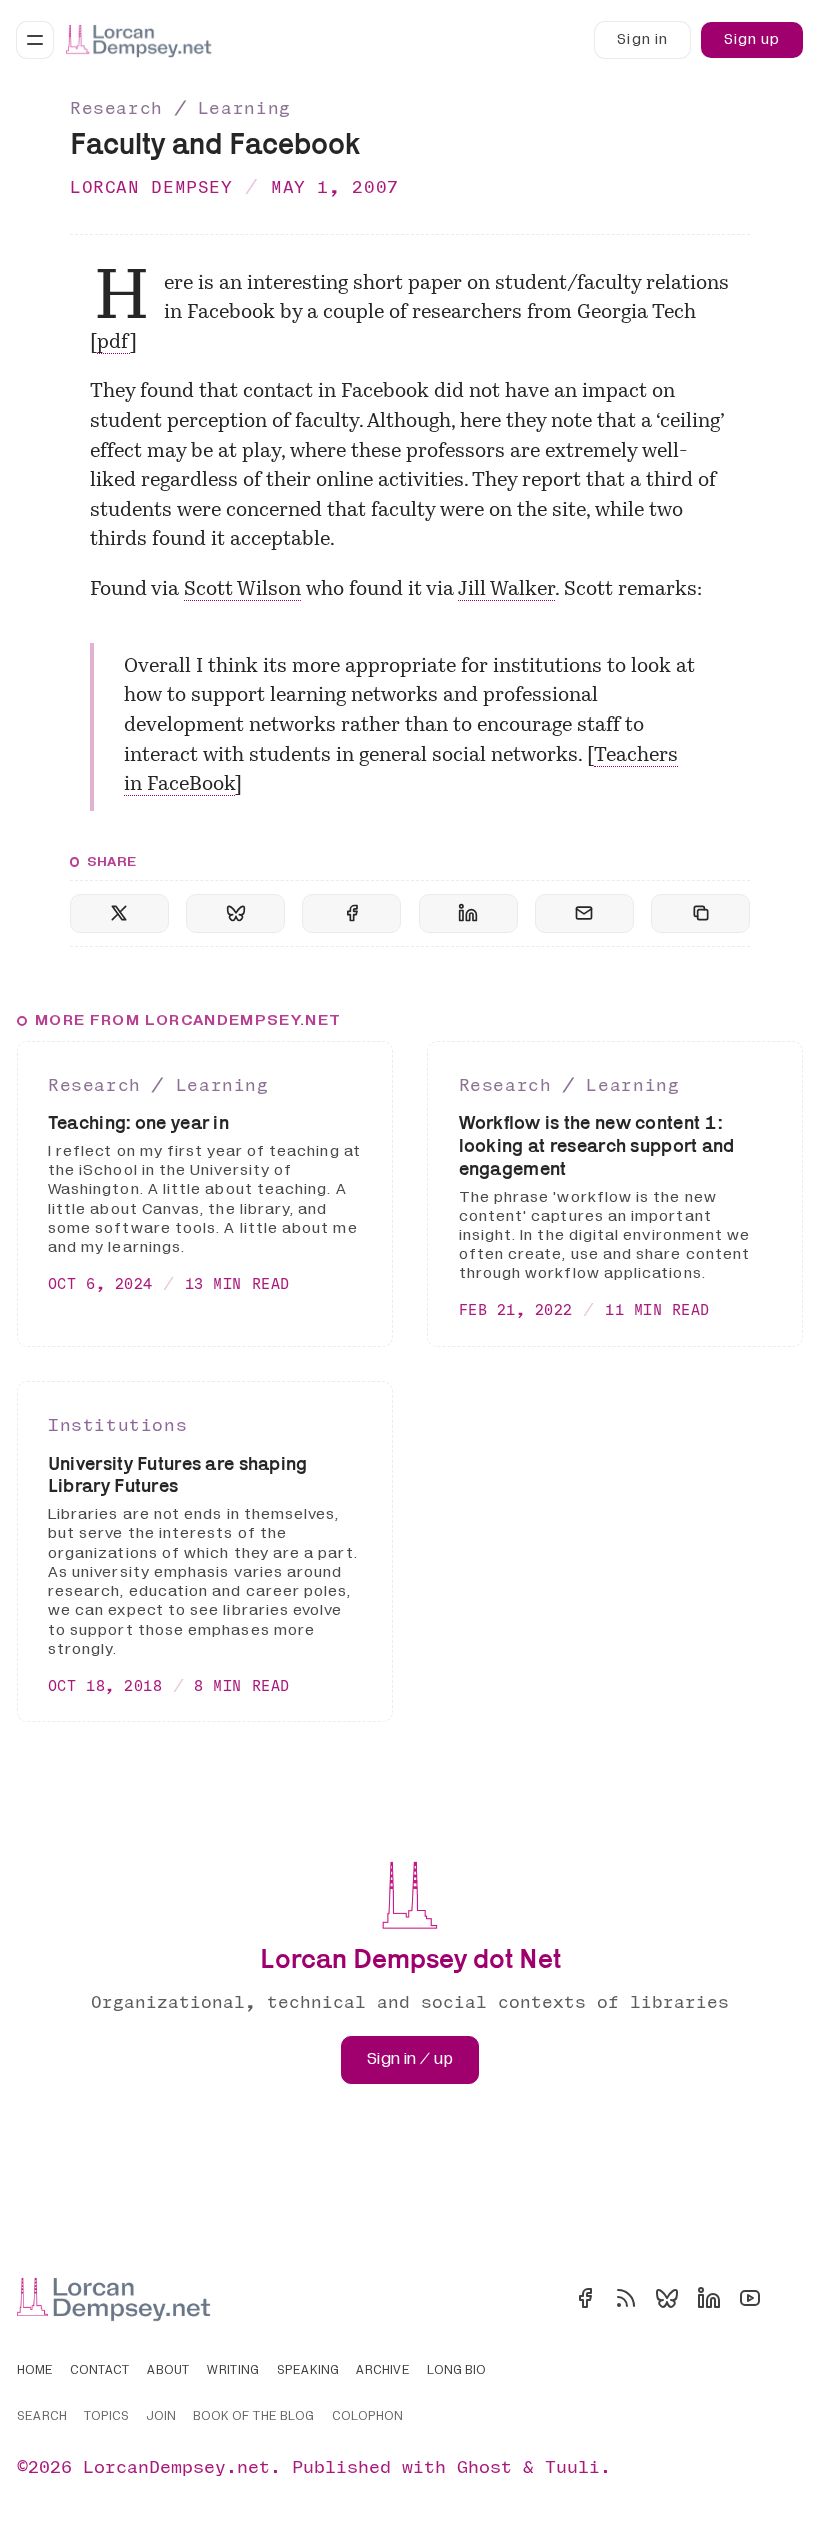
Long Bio (456, 2371)
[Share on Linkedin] (468, 913)
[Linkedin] (709, 2298)
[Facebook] (585, 2298)
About (168, 2371)
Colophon (367, 2417)
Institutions (117, 1424)
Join (161, 2417)
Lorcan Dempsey (151, 186)
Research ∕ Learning (180, 107)
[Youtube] (750, 2298)
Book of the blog (253, 2417)
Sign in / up (410, 2059)
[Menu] (35, 40)
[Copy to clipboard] (700, 913)
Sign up (752, 39)
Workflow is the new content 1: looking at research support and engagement (597, 1145)
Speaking (308, 2371)
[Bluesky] (667, 2298)
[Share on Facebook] (351, 913)
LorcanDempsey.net (176, 2466)
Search (42, 2417)
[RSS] (626, 2298)
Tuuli (572, 2466)
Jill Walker (506, 590)
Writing (233, 2371)
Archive (383, 2371)
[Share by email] (584, 913)
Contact (100, 2371)
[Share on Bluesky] (235, 913)
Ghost (484, 2466)
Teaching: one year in (138, 1122)
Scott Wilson (242, 590)
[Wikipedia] (791, 2298)
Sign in (642, 39)
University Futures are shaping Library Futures (178, 1474)
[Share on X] (119, 913)
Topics (106, 2417)
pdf (113, 343)
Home (35, 2371)
